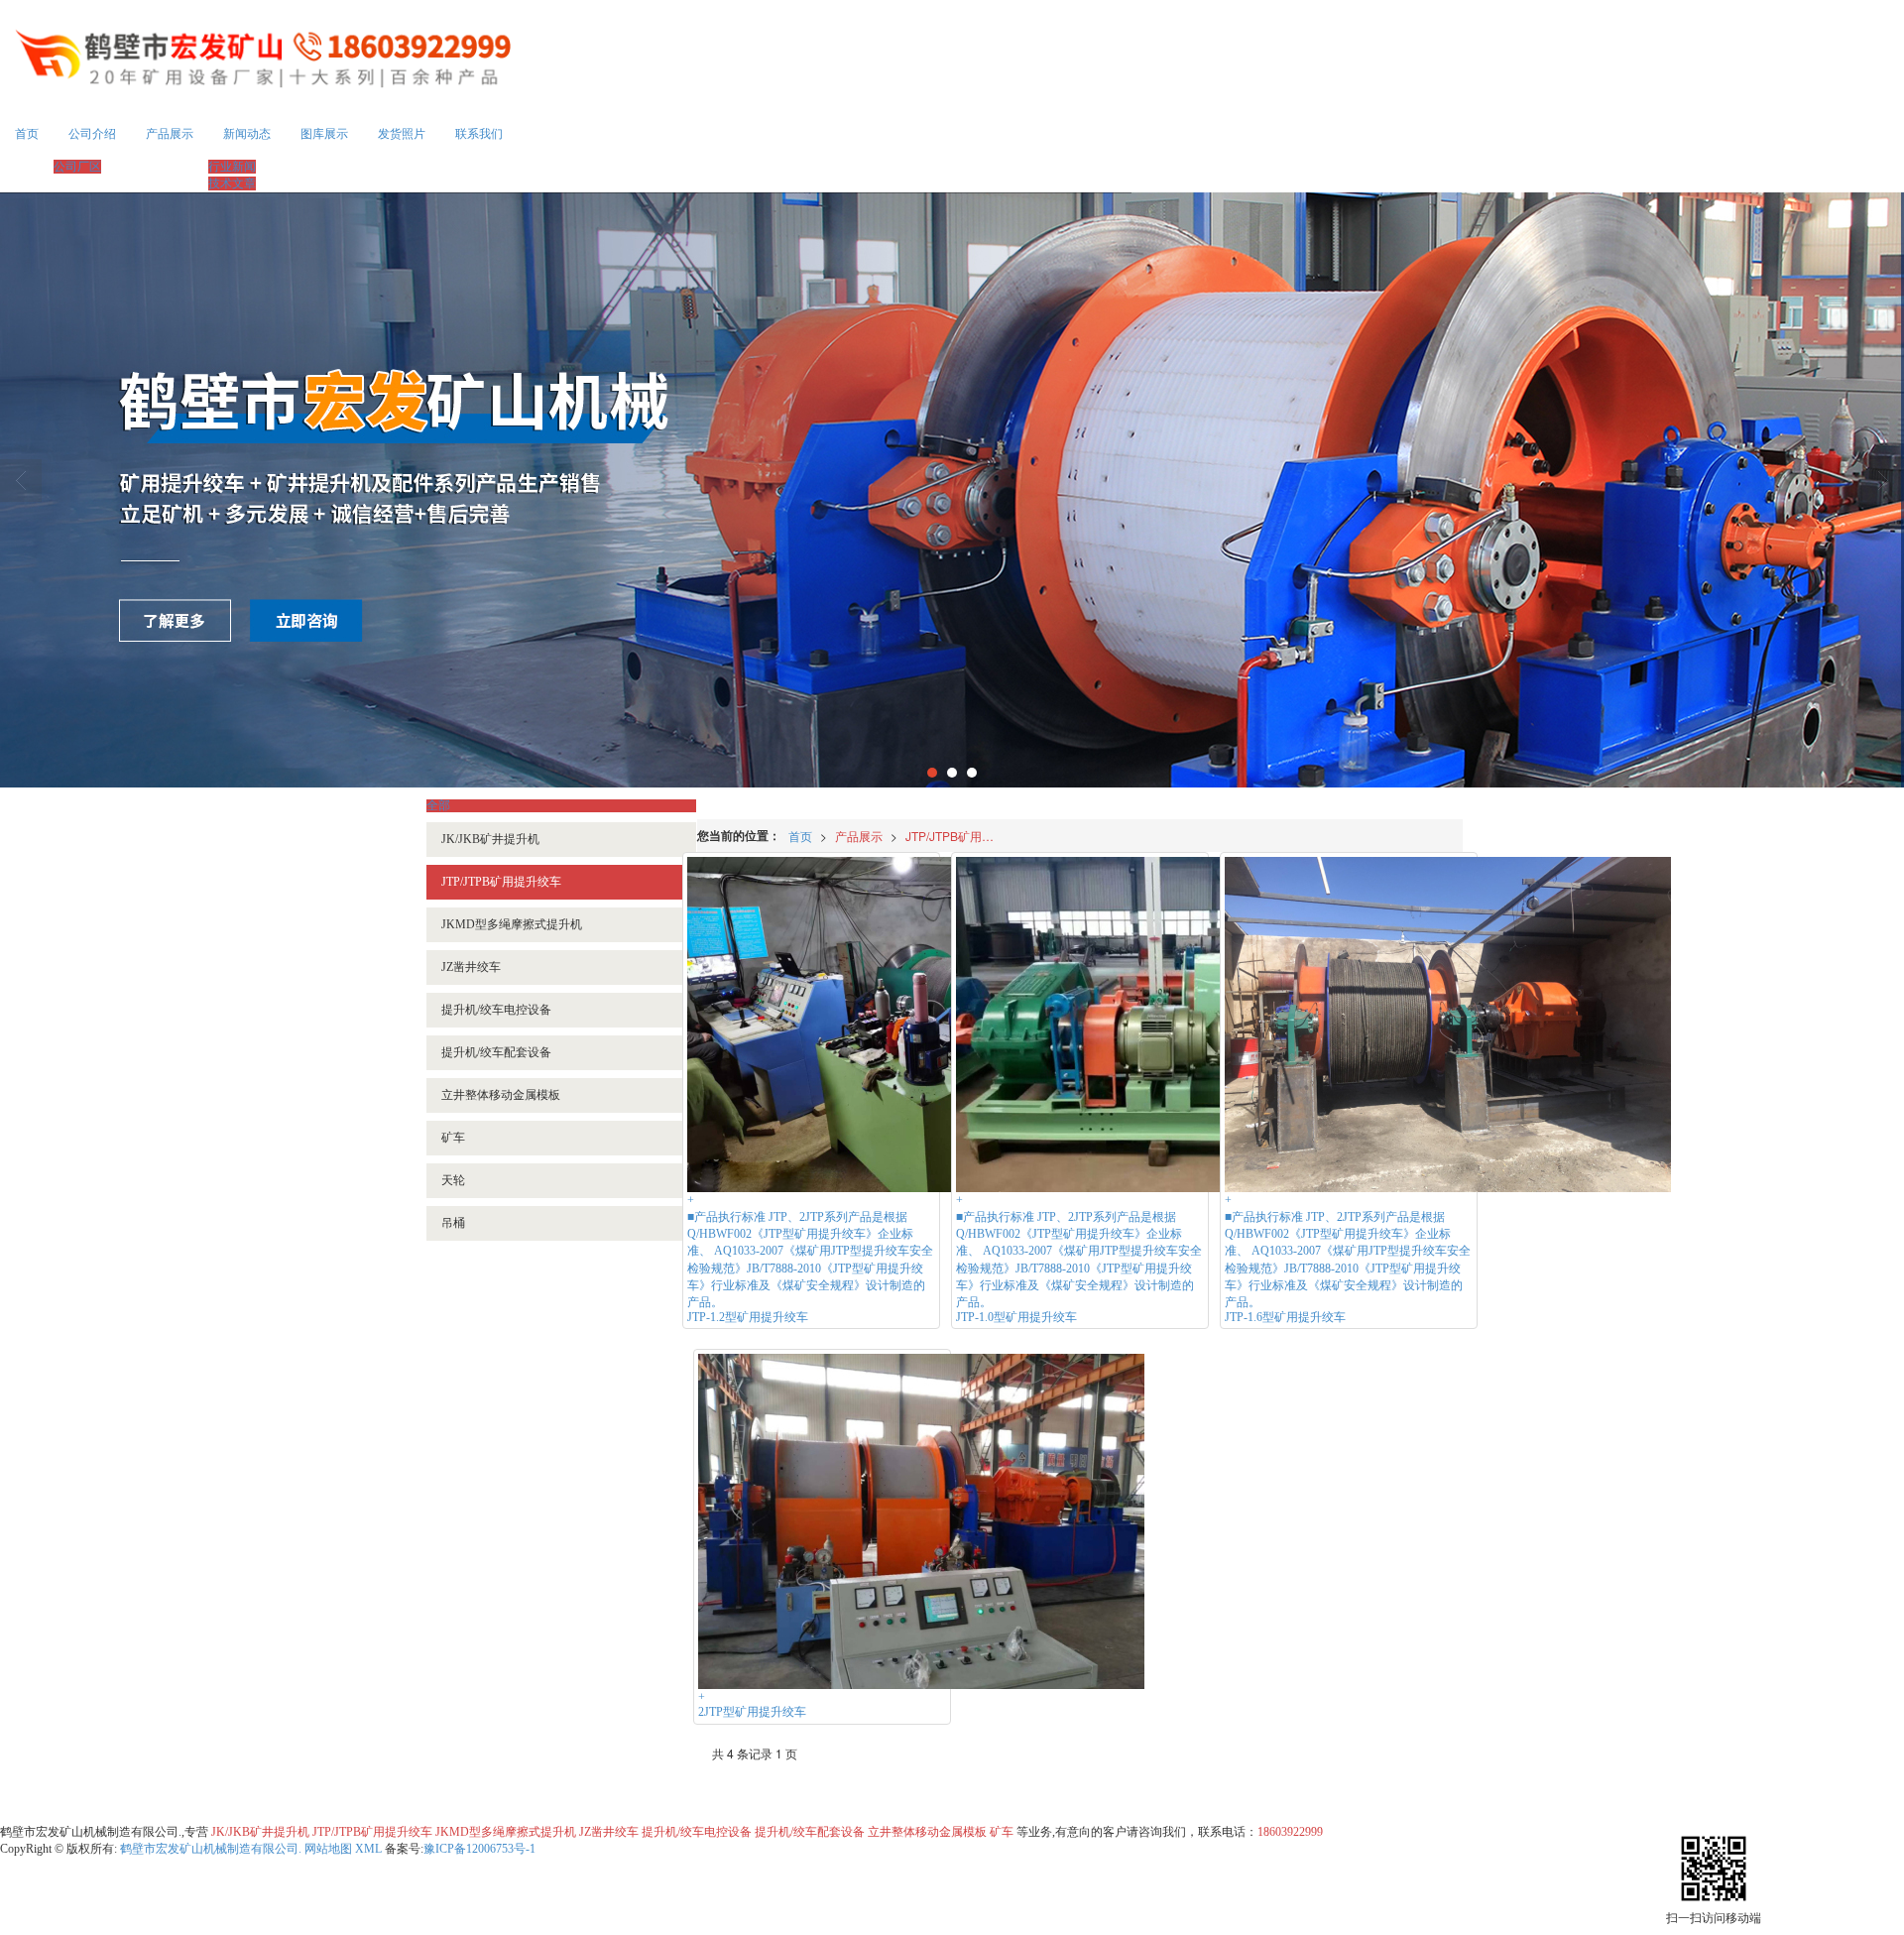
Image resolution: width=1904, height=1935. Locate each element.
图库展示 (324, 134)
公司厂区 (77, 167)
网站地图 (328, 1849)
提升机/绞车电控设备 (496, 1010)
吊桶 (453, 1223)
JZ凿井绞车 (471, 967)
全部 (438, 805)
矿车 (453, 1138)
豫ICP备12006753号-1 (479, 1849)
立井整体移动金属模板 (501, 1095)
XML (368, 1849)
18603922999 (1290, 1832)
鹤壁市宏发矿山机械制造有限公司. (211, 1849)
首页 (27, 134)
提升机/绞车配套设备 (496, 1052)
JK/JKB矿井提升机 (490, 839)
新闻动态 (247, 134)
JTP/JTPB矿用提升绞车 (959, 836)
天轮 (453, 1180)
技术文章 (232, 183)
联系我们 (479, 134)
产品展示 (170, 134)
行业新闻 (232, 167)
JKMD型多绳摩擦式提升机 (512, 924)
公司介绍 (92, 134)
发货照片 (402, 134)
